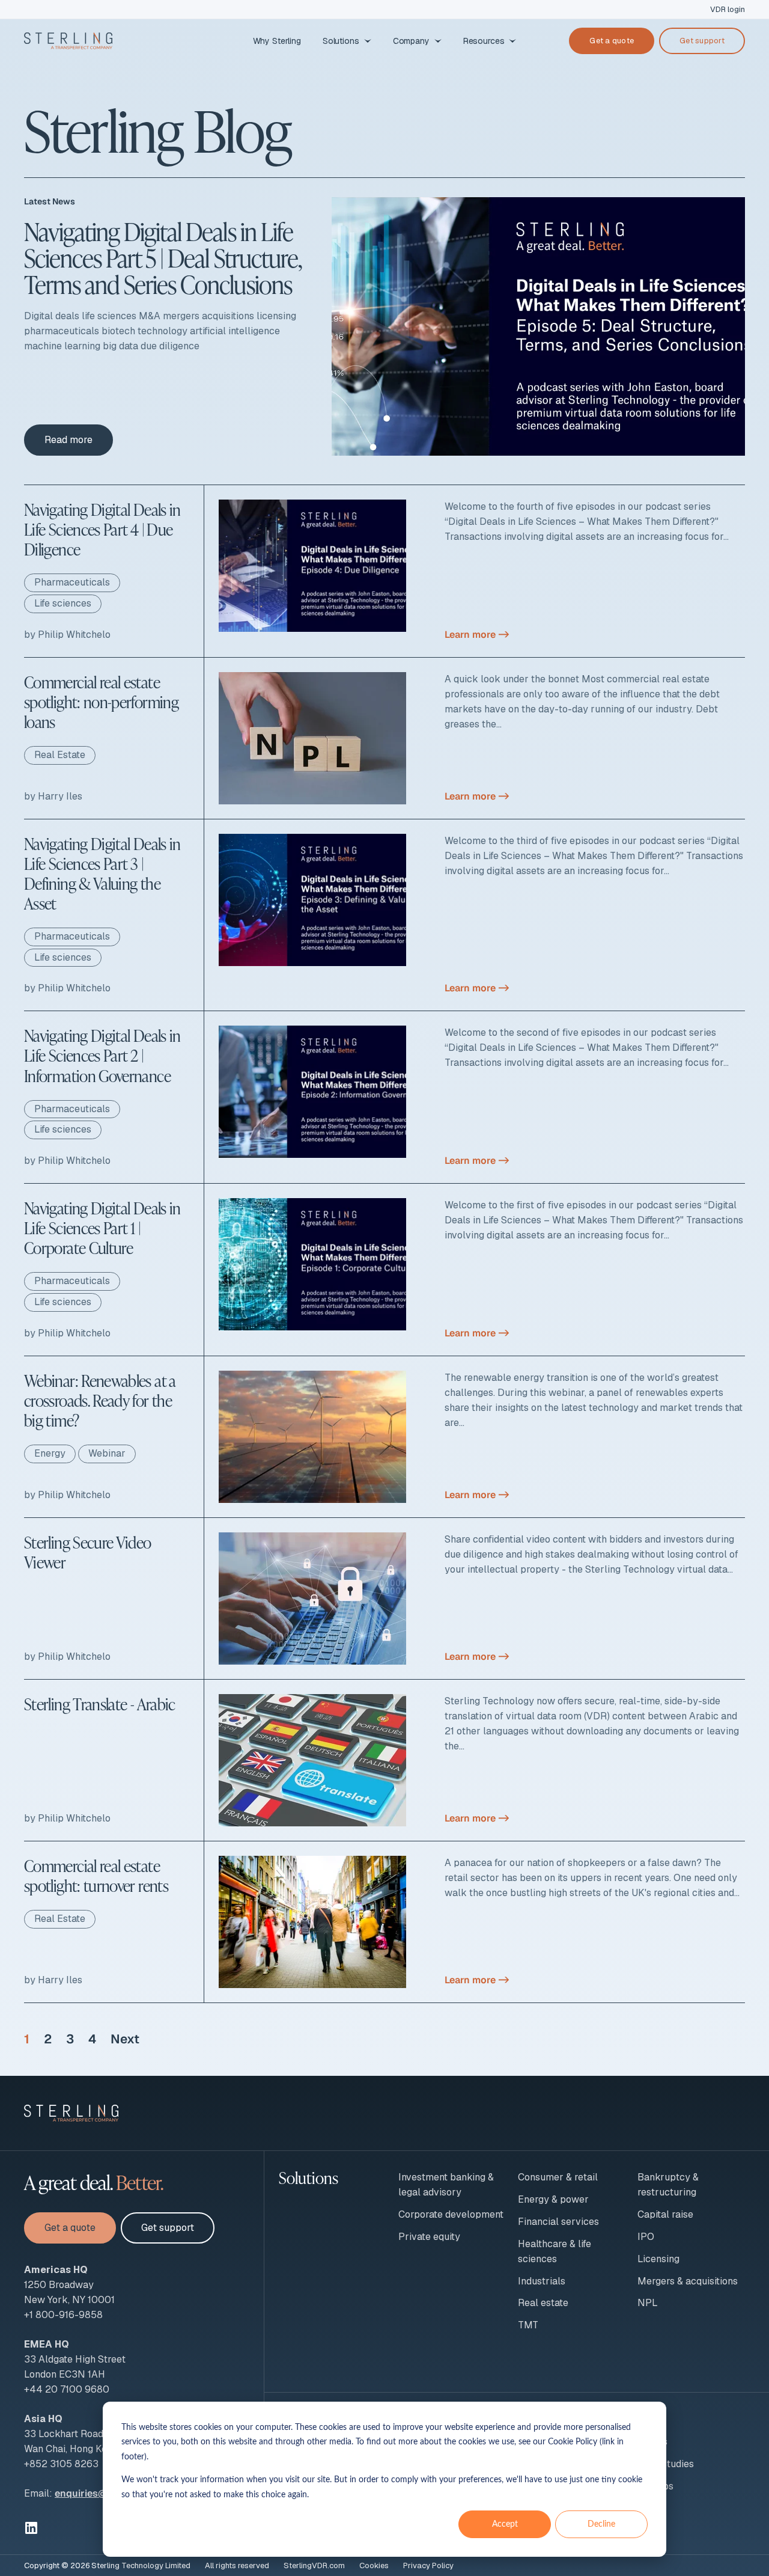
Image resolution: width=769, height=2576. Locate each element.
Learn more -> (477, 635)
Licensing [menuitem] (658, 2259)
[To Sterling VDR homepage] (68, 41)
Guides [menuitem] (652, 2442)
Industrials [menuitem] (542, 2281)
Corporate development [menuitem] (451, 2214)
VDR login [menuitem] (728, 9)
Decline (601, 2524)
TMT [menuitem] (528, 2325)
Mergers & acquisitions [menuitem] (688, 2281)
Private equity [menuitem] (429, 2237)
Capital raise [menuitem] (665, 2214)
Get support (702, 41)
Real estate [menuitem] (543, 2303)
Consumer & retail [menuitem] (558, 2177)
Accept (505, 2524)
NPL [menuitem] (648, 2303)
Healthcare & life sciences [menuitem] (555, 2251)
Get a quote (612, 41)
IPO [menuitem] (646, 2237)
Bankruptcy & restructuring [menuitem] (668, 2185)
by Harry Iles (53, 796)
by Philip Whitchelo (67, 635)
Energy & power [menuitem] (553, 2199)
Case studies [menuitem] (666, 2464)
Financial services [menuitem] (558, 2222)
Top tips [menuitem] (655, 2486)
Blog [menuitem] (648, 2419)
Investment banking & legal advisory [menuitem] (446, 2185)
